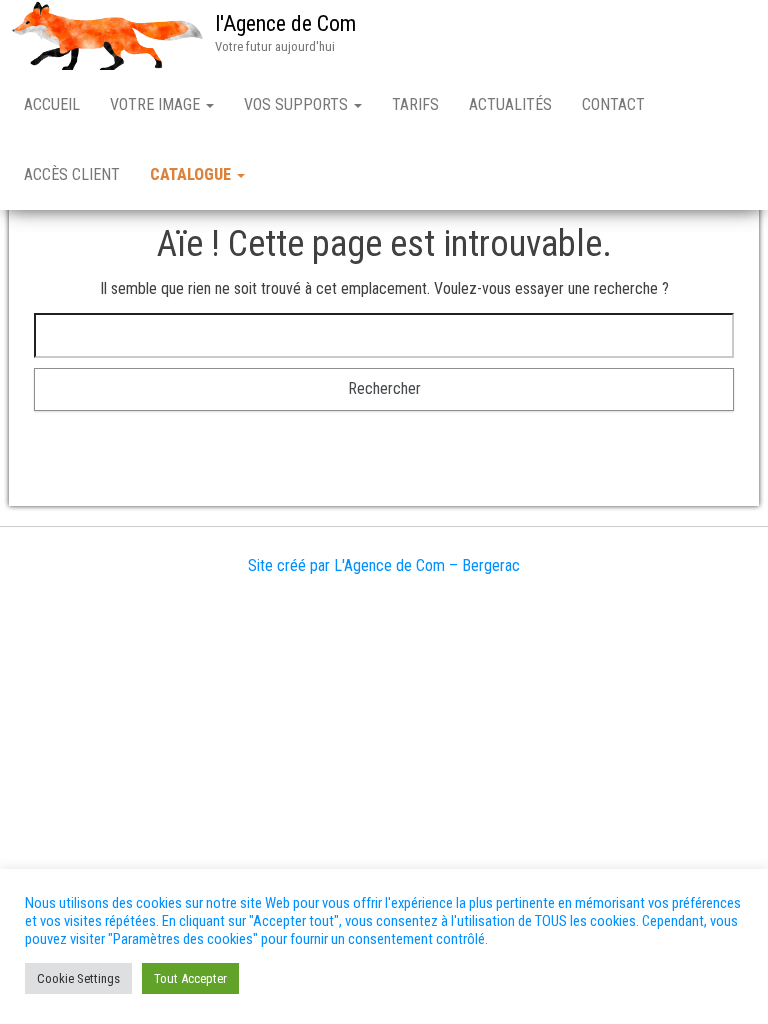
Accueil (52, 104)
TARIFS (415, 104)
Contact (613, 104)
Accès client (72, 174)
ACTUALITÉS (510, 104)
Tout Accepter (190, 978)
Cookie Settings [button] (78, 978)
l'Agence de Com (285, 23)
